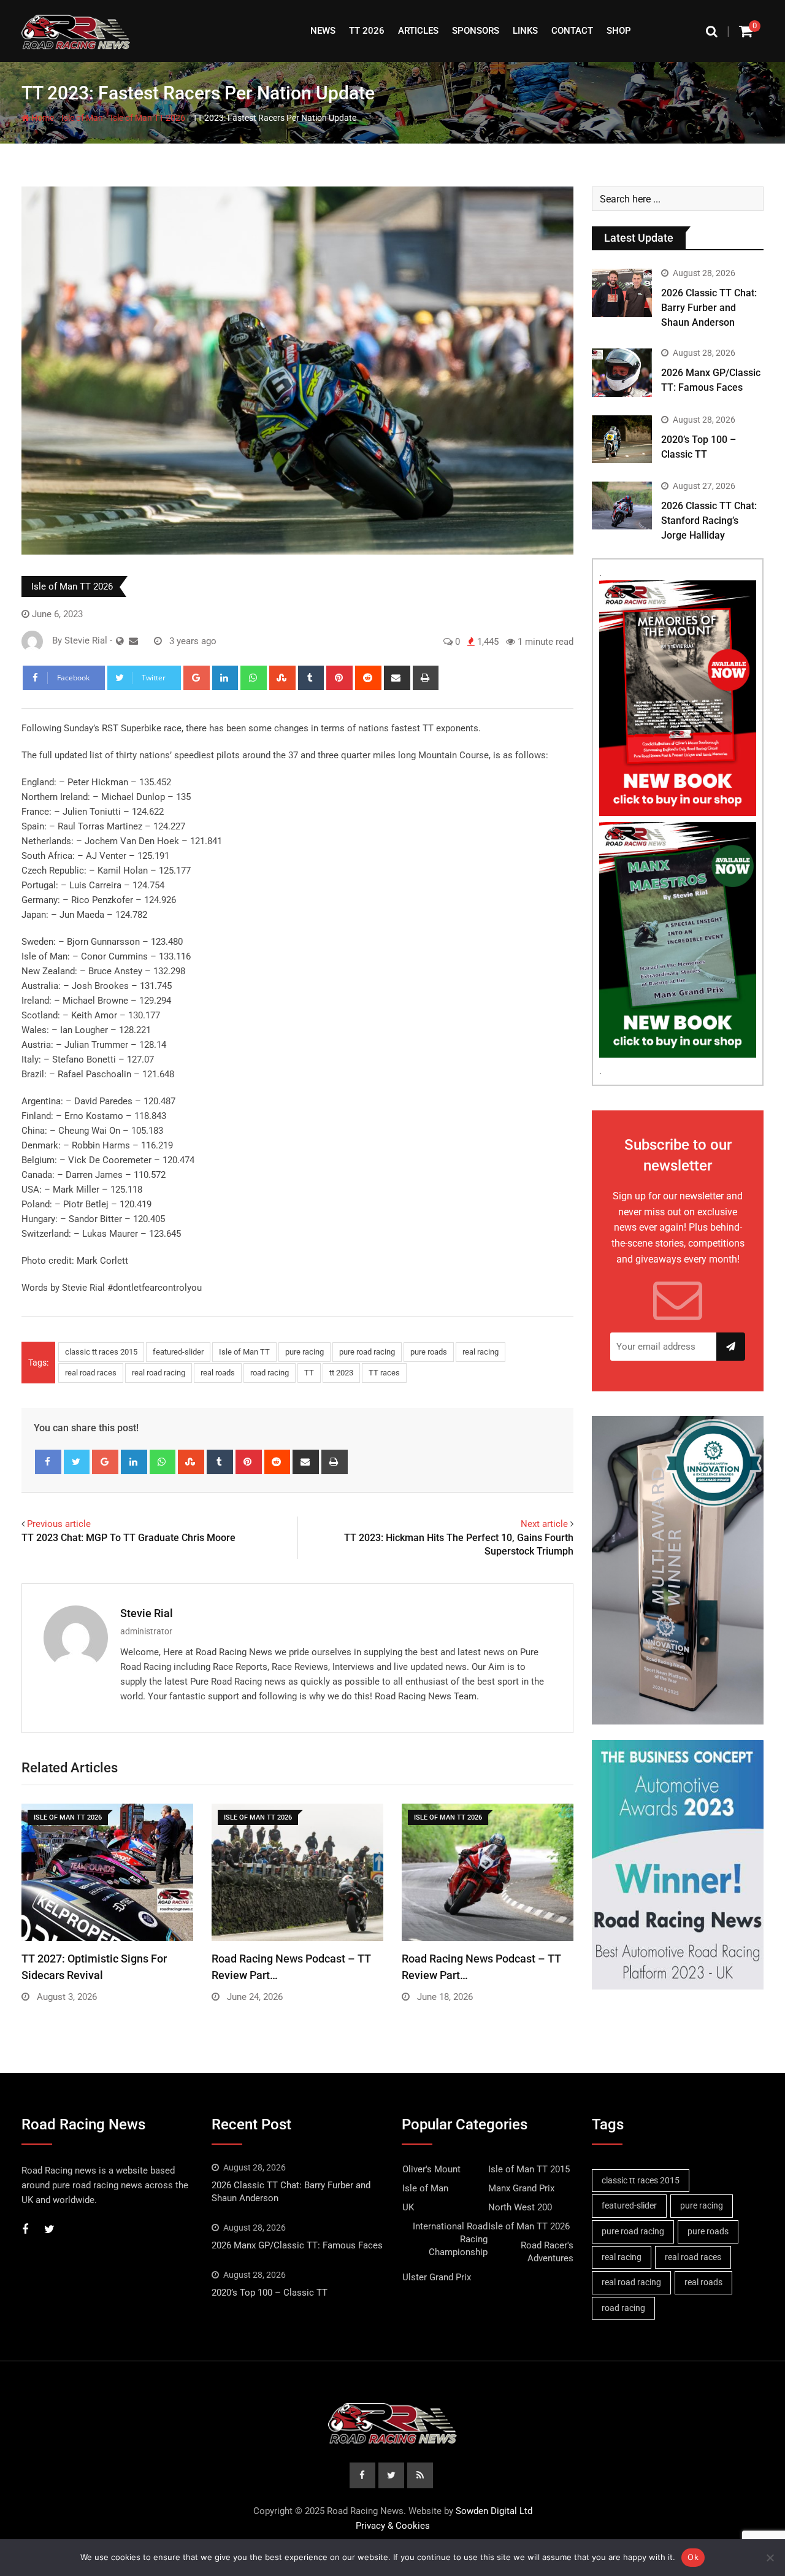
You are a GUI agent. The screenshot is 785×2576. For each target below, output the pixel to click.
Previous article (59, 1524)
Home (42, 118)
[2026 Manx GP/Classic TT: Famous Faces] (622, 372)
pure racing (304, 1352)
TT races (384, 1373)
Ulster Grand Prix (437, 2277)
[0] (746, 31)
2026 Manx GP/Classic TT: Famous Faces (297, 2245)
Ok (693, 2557)
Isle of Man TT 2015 (529, 2169)
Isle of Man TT (244, 1352)
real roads (218, 1373)
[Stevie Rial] (133, 641)
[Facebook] (48, 1462)
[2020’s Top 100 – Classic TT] (622, 439)
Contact (572, 31)
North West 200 (520, 2207)
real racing (481, 1352)
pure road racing (367, 1352)
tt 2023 (341, 1373)
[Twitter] (77, 1462)
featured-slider (178, 1352)
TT (309, 1373)
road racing (270, 1373)
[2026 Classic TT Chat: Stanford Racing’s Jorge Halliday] (622, 506)
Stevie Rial (147, 1613)
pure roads (429, 1352)
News (323, 31)
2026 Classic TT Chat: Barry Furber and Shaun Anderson (709, 308)
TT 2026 (367, 31)
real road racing (159, 1373)
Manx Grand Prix (521, 2188)
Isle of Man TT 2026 (148, 118)
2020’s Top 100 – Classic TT (270, 2293)
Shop (619, 31)
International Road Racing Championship (450, 2239)
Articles (418, 31)
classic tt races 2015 (101, 1352)
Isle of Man (82, 118)
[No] (770, 2558)
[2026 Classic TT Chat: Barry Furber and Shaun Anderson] (622, 293)
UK (408, 2207)
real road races (91, 1373)
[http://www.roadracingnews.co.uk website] (120, 641)
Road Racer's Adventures (547, 2252)
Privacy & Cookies (393, 2526)
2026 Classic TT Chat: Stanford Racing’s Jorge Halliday (709, 521)
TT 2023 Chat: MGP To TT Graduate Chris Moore (128, 1538)
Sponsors (476, 31)
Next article (544, 1524)
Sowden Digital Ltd (494, 2511)
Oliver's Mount (431, 2169)
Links (525, 31)
